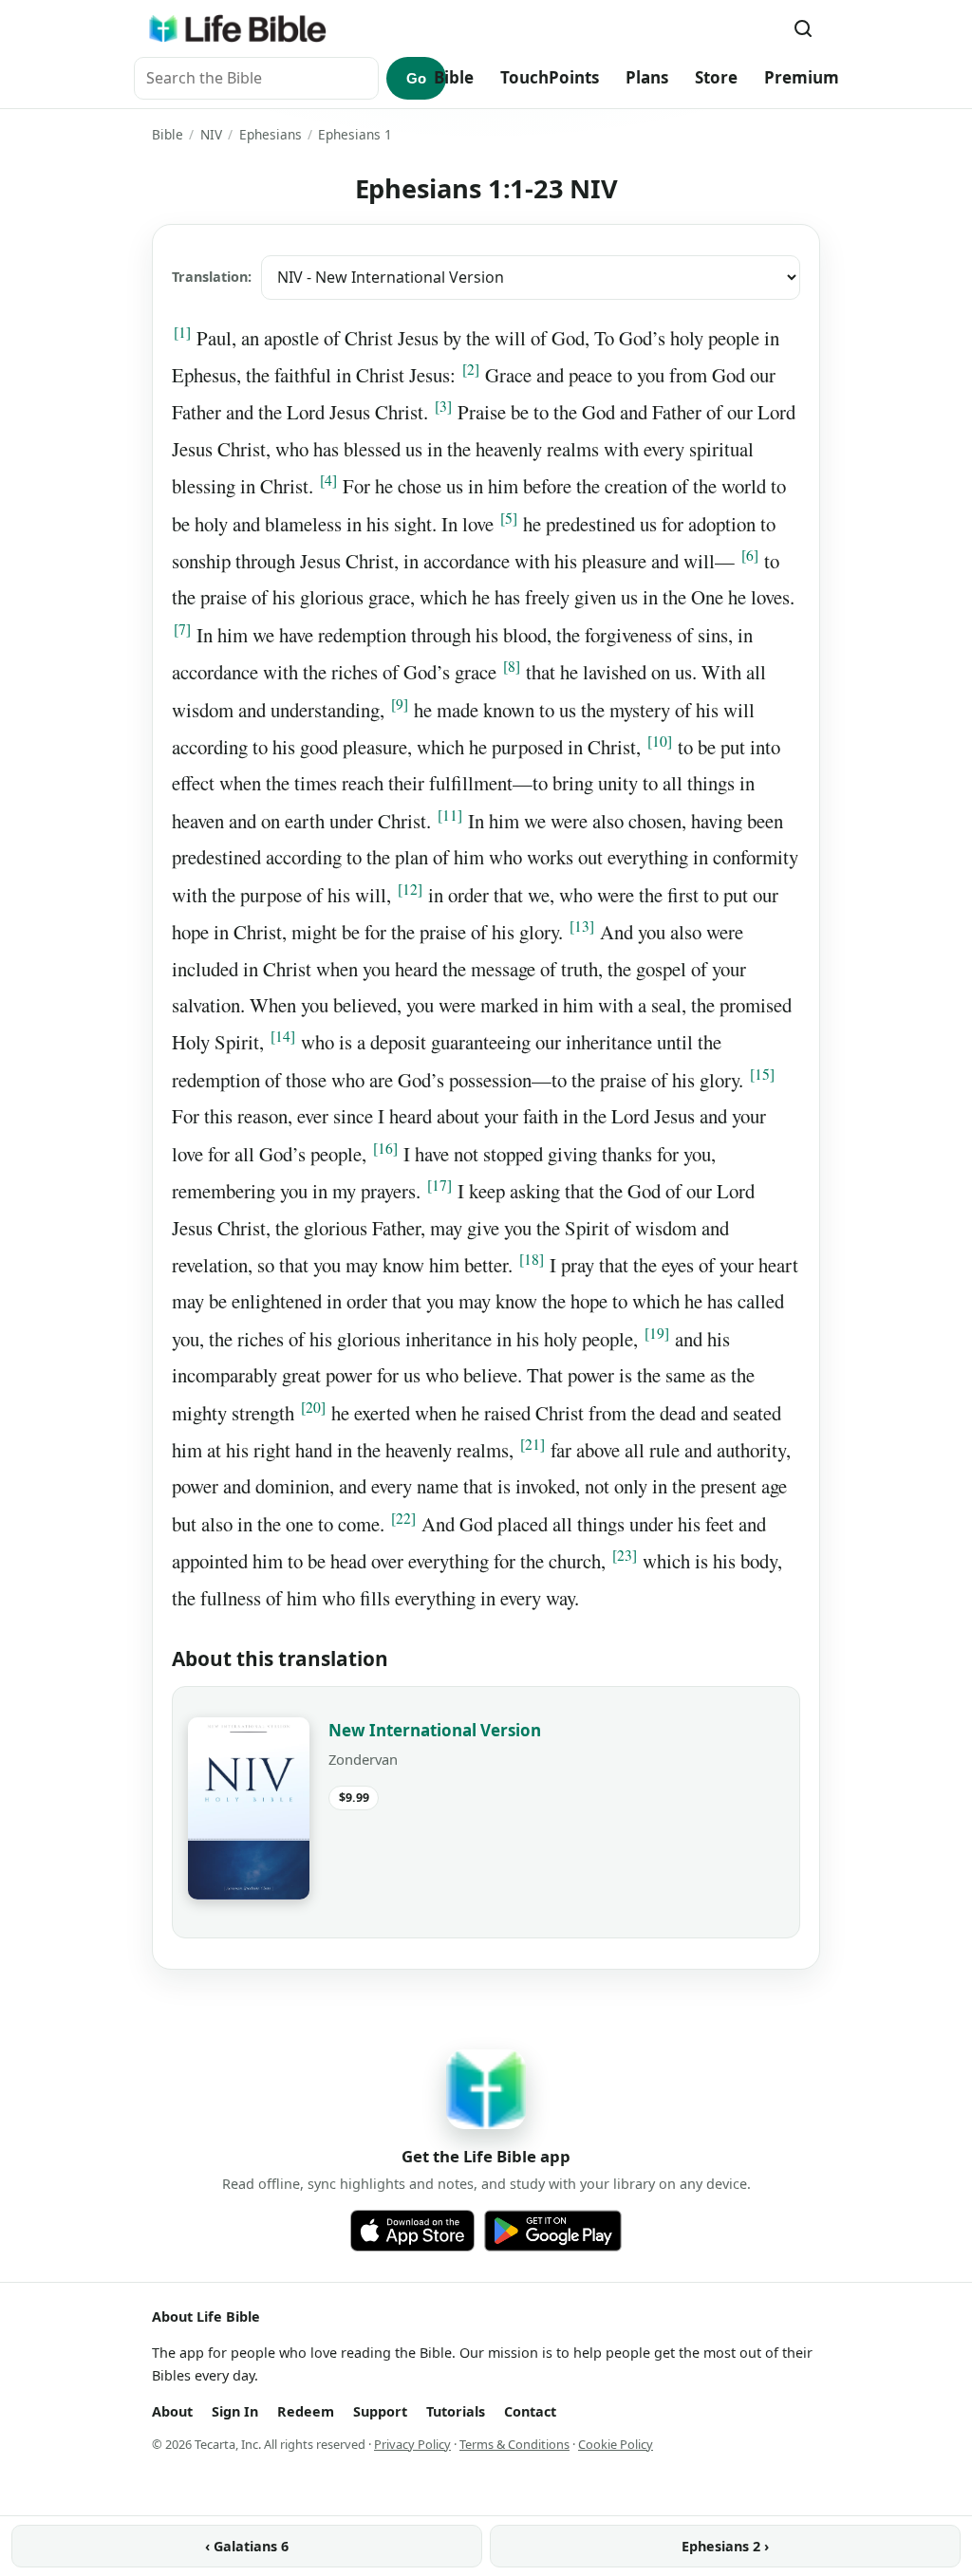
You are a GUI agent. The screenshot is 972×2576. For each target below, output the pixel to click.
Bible (454, 77)
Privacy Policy (412, 2444)
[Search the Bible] (803, 28)
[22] (403, 1518)
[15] (762, 1074)
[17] (439, 1185)
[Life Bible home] (237, 28)
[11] (450, 815)
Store (716, 77)
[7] (182, 629)
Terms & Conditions (514, 2444)
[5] (509, 518)
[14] (283, 1036)
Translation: (212, 277)
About (172, 2411)
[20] (313, 1407)
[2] (471, 369)
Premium (802, 77)
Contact (530, 2411)
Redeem (306, 2411)
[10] (660, 741)
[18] (532, 1259)
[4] (328, 480)
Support (380, 2411)
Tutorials (456, 2411)
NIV (211, 134)
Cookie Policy (616, 2444)
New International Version (435, 1730)
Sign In (235, 2411)
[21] (533, 1444)
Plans (647, 77)
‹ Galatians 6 (247, 2546)
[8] (512, 666)
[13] (582, 926)
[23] (625, 1555)
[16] (385, 1148)
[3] (443, 406)
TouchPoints (550, 77)
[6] (750, 555)
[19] (657, 1333)
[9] (400, 704)
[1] (182, 332)
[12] (410, 889)
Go (416, 78)
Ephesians (271, 134)
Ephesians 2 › (725, 2546)
